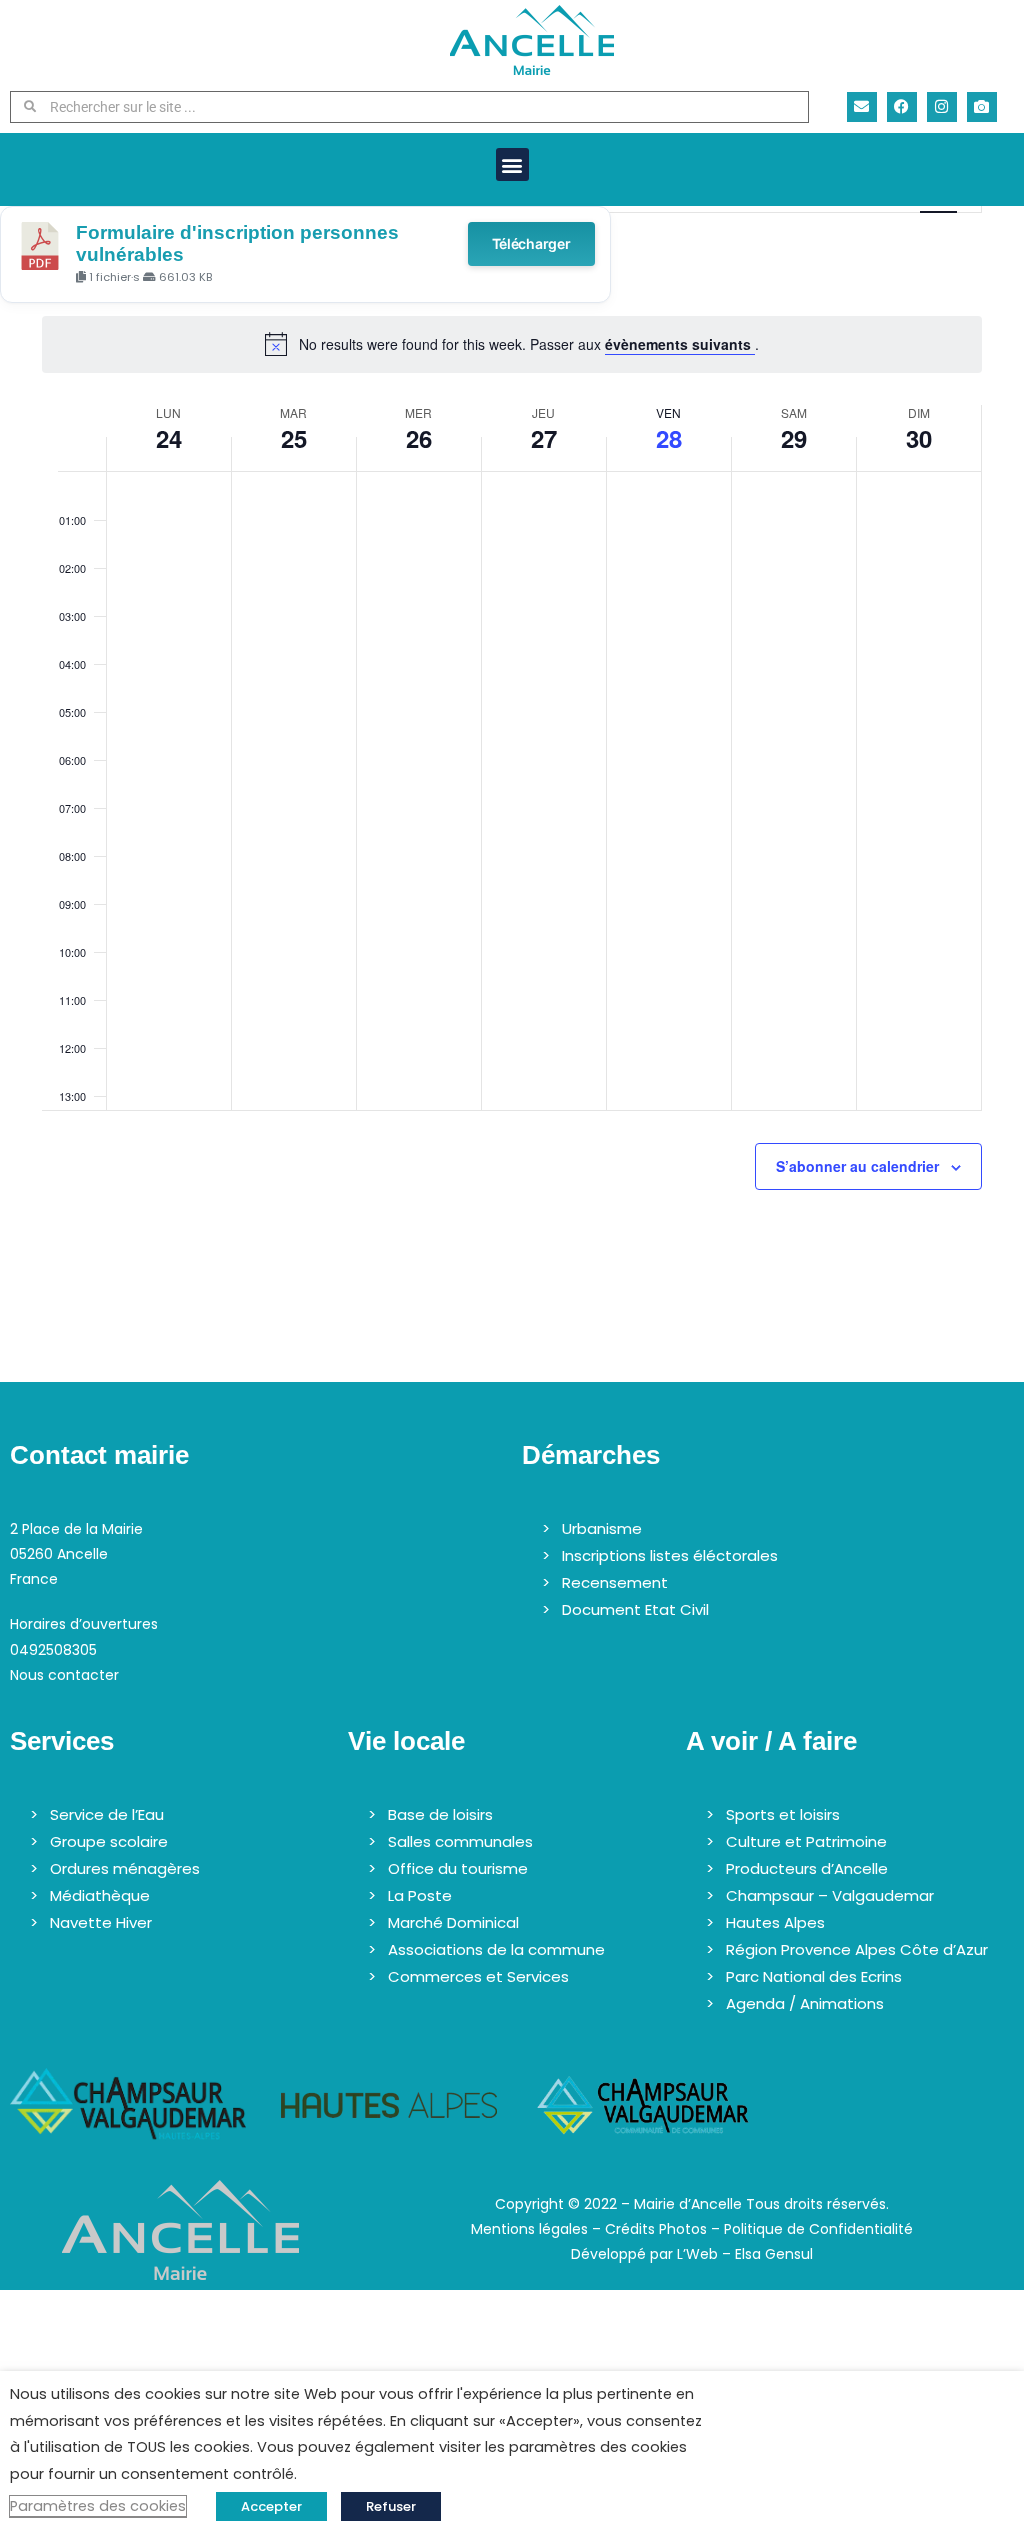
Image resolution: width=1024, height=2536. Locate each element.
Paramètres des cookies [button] (98, 2506)
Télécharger (531, 243)
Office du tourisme (458, 1868)
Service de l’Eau (107, 1814)
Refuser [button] (391, 2506)
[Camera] (982, 107)
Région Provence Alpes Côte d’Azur (857, 1949)
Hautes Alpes (775, 1922)
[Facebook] (902, 107)
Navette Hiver (101, 1922)
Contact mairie (99, 1455)
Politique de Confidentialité (818, 2229)
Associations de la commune (496, 1949)
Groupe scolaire (109, 1841)
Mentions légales (529, 2229)
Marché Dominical (453, 1922)
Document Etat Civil (635, 1609)
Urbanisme (602, 1528)
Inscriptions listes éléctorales (670, 1555)
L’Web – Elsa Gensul (745, 2254)
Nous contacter (64, 1675)
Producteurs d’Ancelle (807, 1868)
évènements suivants (680, 344)
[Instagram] (942, 107)
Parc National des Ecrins (814, 1976)
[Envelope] (862, 107)
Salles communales (460, 1841)
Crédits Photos (656, 2229)
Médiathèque (100, 1895)
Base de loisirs (440, 1814)
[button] (512, 164)
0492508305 (53, 1650)
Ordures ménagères (125, 1868)
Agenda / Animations (805, 2003)
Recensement (615, 1582)
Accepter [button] (271, 2506)
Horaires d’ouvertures (84, 1624)
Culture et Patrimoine (806, 1841)
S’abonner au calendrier (857, 1166)
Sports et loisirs (783, 1814)
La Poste (420, 1895)
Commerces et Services (478, 1976)
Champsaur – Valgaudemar (830, 1895)
